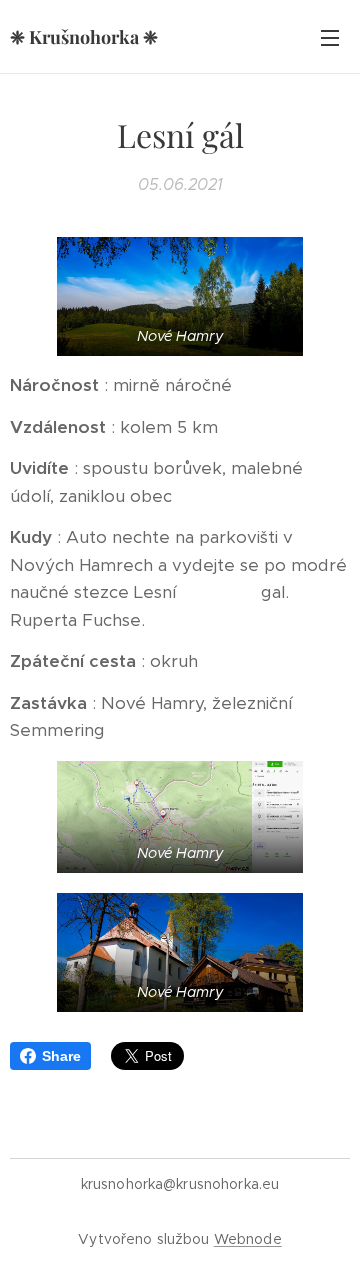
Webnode (248, 1239)
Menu (330, 37)
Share (61, 1056)
